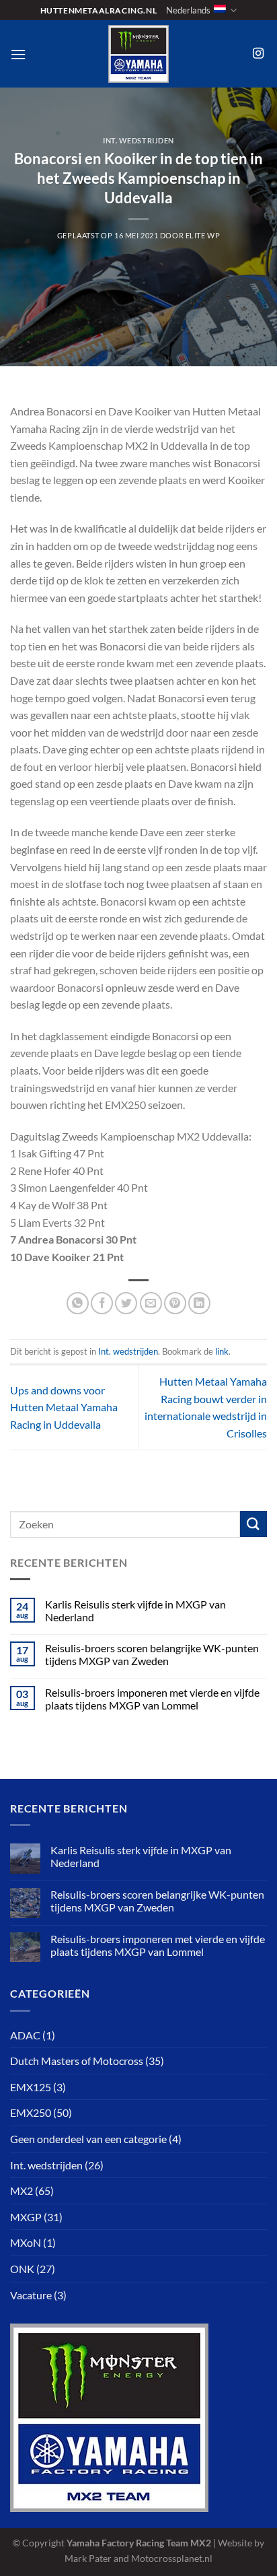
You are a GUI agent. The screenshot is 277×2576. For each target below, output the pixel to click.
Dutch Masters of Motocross (77, 2061)
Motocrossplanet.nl (172, 2558)
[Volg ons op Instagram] (258, 54)
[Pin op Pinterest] (175, 1303)
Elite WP (203, 235)
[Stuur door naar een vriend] (151, 1303)
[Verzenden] (253, 1524)
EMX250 (31, 2112)
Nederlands (188, 10)
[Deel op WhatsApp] (78, 1303)
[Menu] (18, 54)
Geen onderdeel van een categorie (88, 2139)
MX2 (22, 2191)
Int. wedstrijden (138, 140)
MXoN (26, 2242)
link (222, 1351)
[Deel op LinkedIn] (199, 1303)
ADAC (25, 2035)
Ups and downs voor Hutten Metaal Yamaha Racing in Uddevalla (64, 1407)
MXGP (26, 2217)
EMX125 (31, 2087)
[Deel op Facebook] (102, 1303)
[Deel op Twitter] (126, 1303)
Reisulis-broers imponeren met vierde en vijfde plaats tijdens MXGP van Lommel (152, 1699)
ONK (22, 2269)
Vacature (31, 2295)
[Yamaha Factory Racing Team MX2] (138, 54)
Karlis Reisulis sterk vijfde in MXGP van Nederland (135, 1611)
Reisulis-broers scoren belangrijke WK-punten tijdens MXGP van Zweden (152, 1654)
